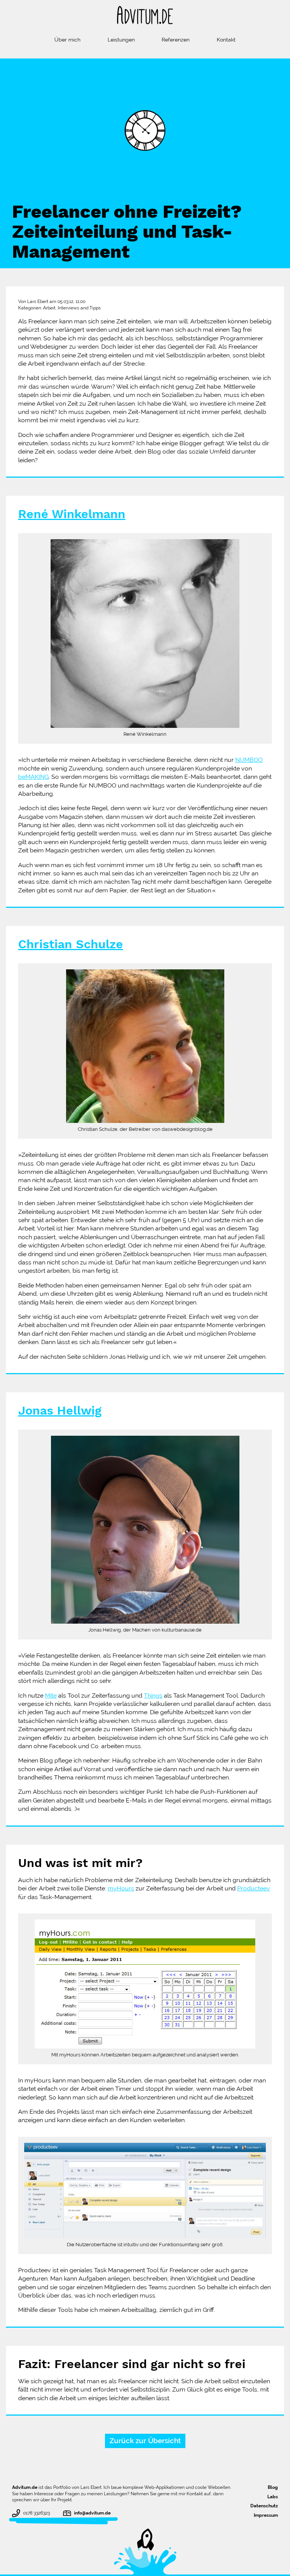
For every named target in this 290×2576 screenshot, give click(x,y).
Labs (273, 2497)
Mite (51, 1696)
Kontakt (226, 40)
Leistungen (121, 40)
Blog (273, 2487)
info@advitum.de (92, 2513)
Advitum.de (25, 2487)
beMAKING (33, 777)
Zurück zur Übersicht (145, 2441)
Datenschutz (264, 2506)
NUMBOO (249, 760)
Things (153, 1696)
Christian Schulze (71, 945)
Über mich (67, 40)
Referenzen (176, 40)
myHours (121, 1888)
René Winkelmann (72, 514)
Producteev (254, 1888)
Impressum (266, 2515)
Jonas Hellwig (60, 1411)
